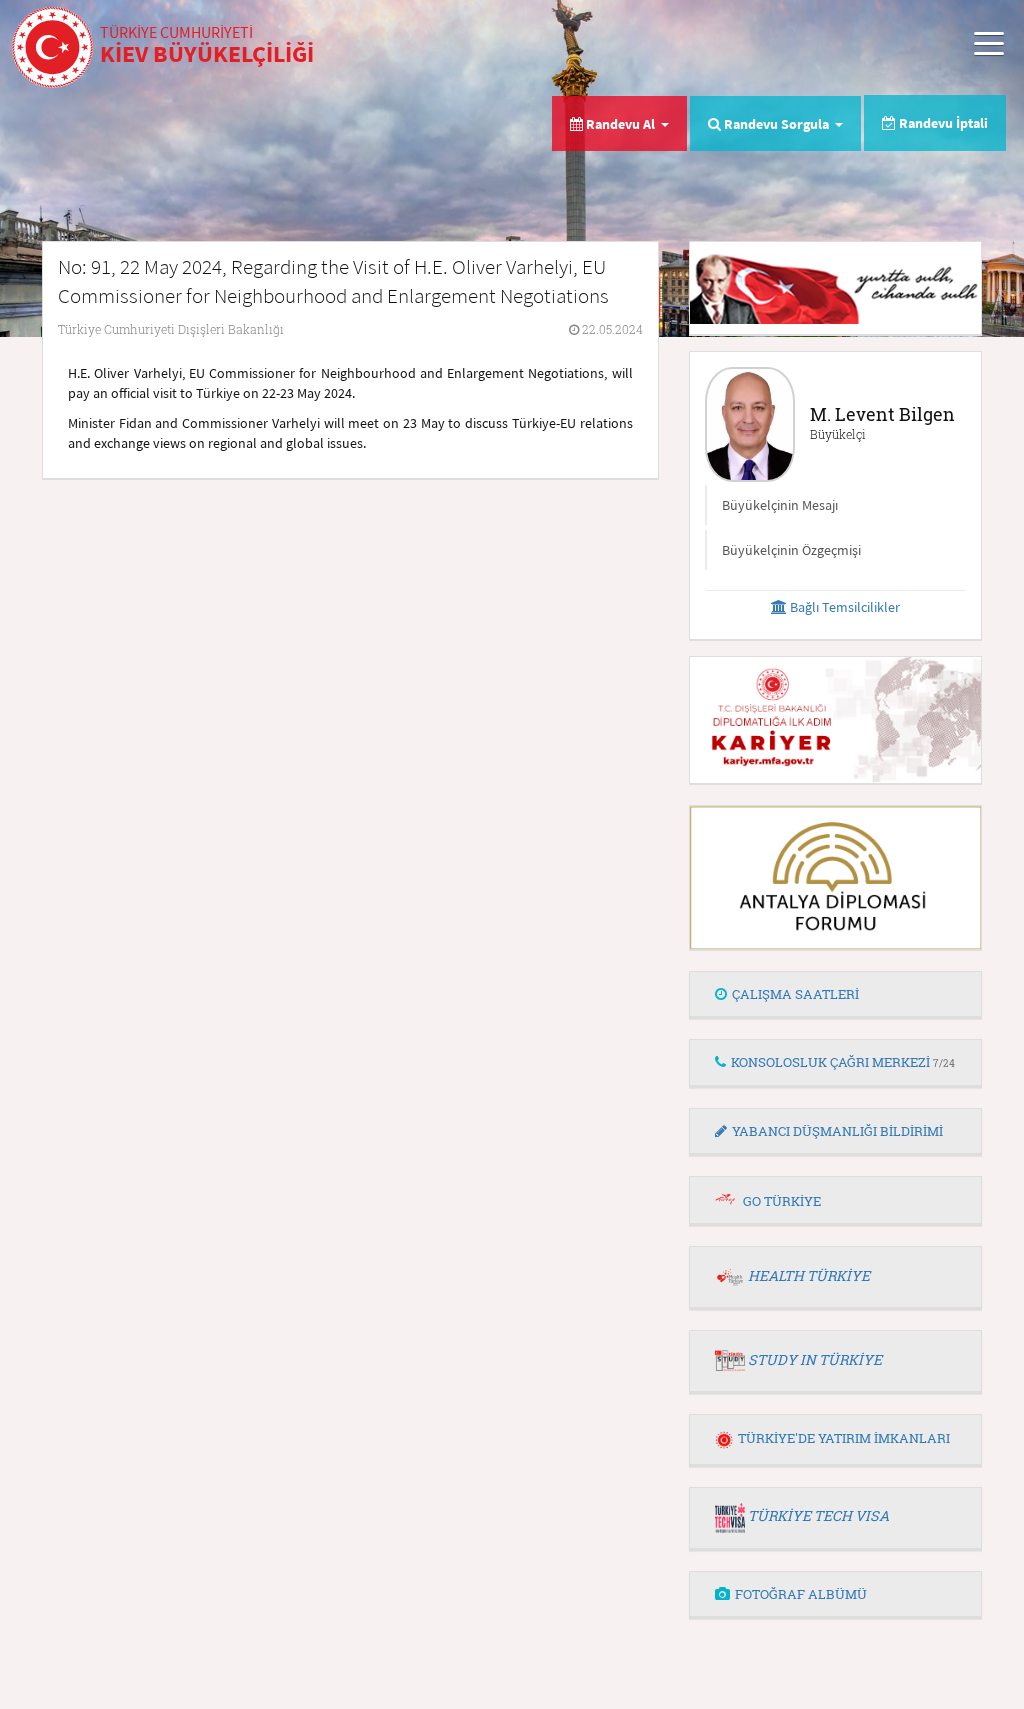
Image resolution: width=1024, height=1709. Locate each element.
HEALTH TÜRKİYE (809, 1275)
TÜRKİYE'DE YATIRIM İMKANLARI (844, 1438)
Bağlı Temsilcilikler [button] (843, 607)
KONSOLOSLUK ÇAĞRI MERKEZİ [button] (843, 1062)
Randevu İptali (942, 123)
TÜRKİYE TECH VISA (818, 1515)
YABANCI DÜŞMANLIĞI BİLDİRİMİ (837, 1131)
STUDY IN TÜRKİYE (815, 1359)
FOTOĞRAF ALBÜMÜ (801, 1594)
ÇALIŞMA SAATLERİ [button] (795, 994)
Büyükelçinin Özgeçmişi (791, 550)
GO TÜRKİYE (782, 1201)
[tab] (835, 995)
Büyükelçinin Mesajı (780, 505)
